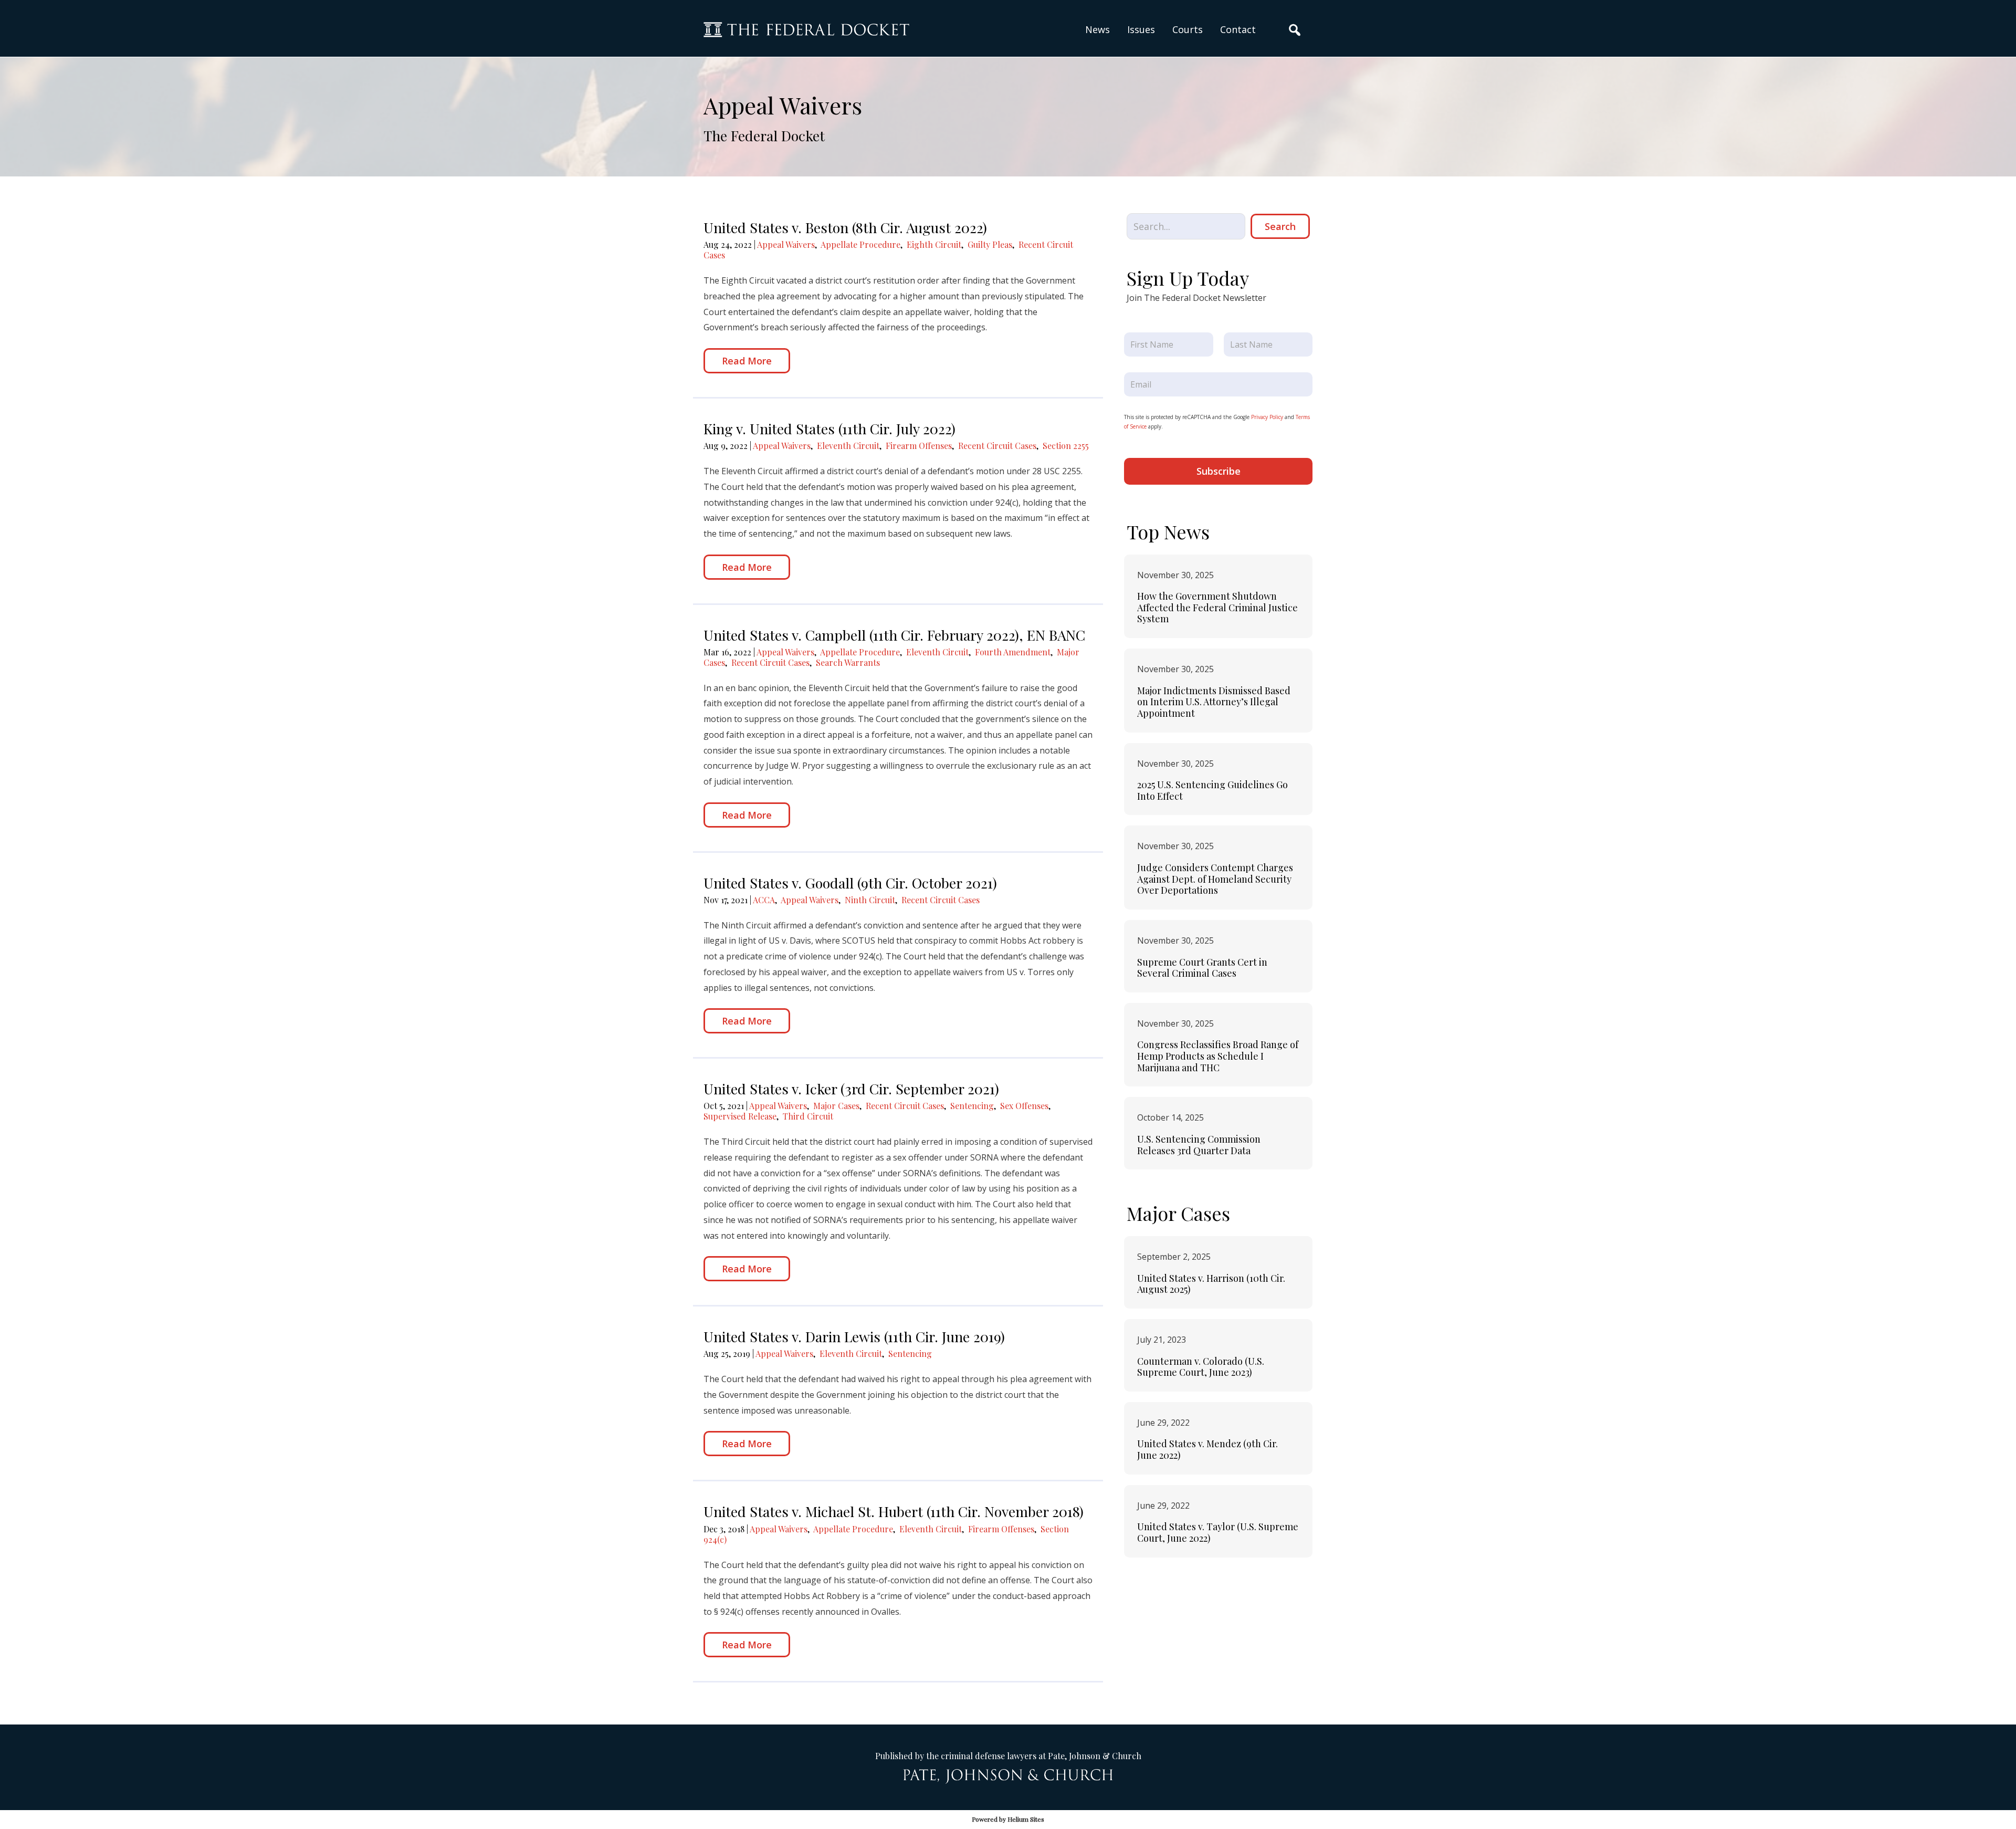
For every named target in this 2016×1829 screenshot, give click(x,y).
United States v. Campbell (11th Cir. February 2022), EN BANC (894, 635)
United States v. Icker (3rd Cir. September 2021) (851, 1089)
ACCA (764, 900)
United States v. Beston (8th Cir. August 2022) (845, 227)
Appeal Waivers (786, 244)
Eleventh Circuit (848, 446)
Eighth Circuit (934, 244)
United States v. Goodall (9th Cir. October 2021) (850, 883)
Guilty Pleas (990, 244)
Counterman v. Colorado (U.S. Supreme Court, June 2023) (1201, 1367)
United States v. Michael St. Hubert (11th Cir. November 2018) (894, 1511)
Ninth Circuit (870, 900)
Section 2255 (1066, 446)
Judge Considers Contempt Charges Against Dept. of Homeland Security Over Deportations (1215, 879)
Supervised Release (740, 1116)
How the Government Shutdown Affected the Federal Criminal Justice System (1217, 607)
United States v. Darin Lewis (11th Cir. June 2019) (854, 1336)
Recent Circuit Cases (997, 446)
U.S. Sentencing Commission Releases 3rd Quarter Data (1199, 1145)
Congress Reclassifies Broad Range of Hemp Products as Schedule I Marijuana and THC (1218, 1056)
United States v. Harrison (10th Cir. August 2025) (1211, 1284)
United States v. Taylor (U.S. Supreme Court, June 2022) (1218, 1532)
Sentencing (972, 1106)
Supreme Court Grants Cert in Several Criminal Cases (1202, 968)
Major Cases (836, 1106)
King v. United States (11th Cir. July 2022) (829, 428)
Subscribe (1219, 471)
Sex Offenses (1024, 1106)
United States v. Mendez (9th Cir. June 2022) (1207, 1449)
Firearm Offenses (919, 446)
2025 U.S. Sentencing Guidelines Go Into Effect (1212, 790)
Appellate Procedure (860, 244)
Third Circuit (808, 1116)
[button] (1141, 30)
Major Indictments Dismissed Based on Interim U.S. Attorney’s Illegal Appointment (1214, 702)
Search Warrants (848, 662)
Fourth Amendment (1013, 652)
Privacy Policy (1267, 417)
